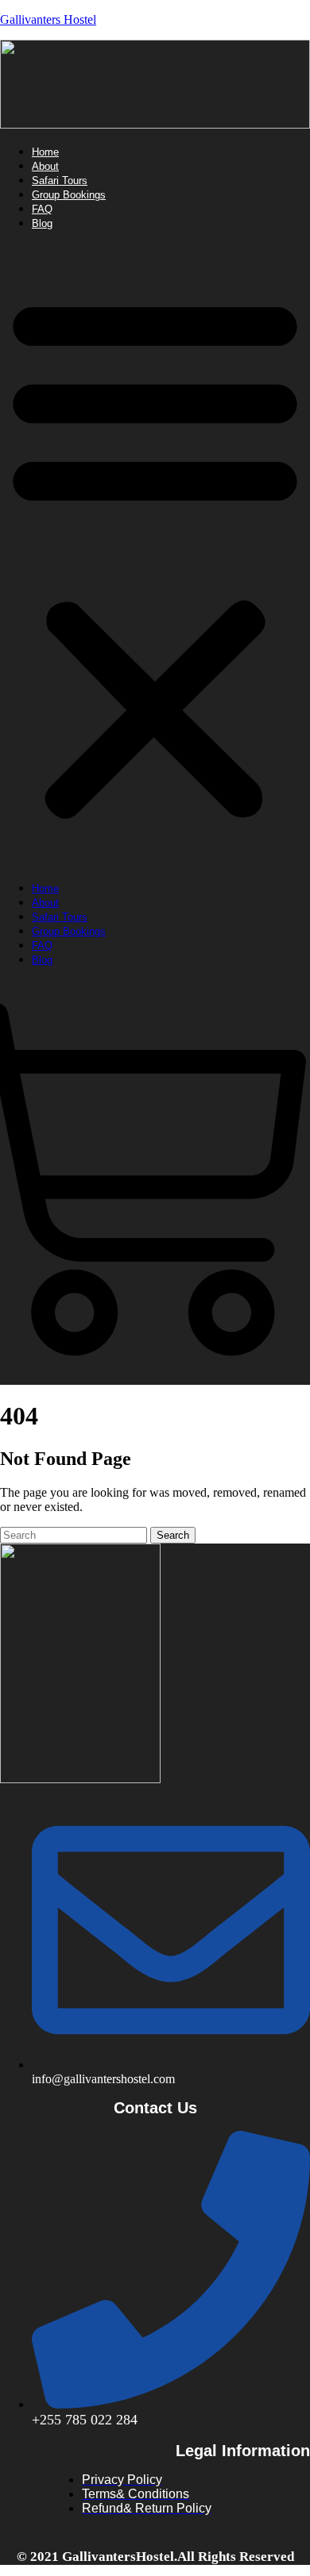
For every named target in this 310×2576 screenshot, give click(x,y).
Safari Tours (60, 181)
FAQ (42, 209)
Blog (42, 223)
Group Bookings (69, 195)
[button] (155, 556)
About (45, 166)
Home (45, 152)
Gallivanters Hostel (48, 19)
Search (173, 1535)
